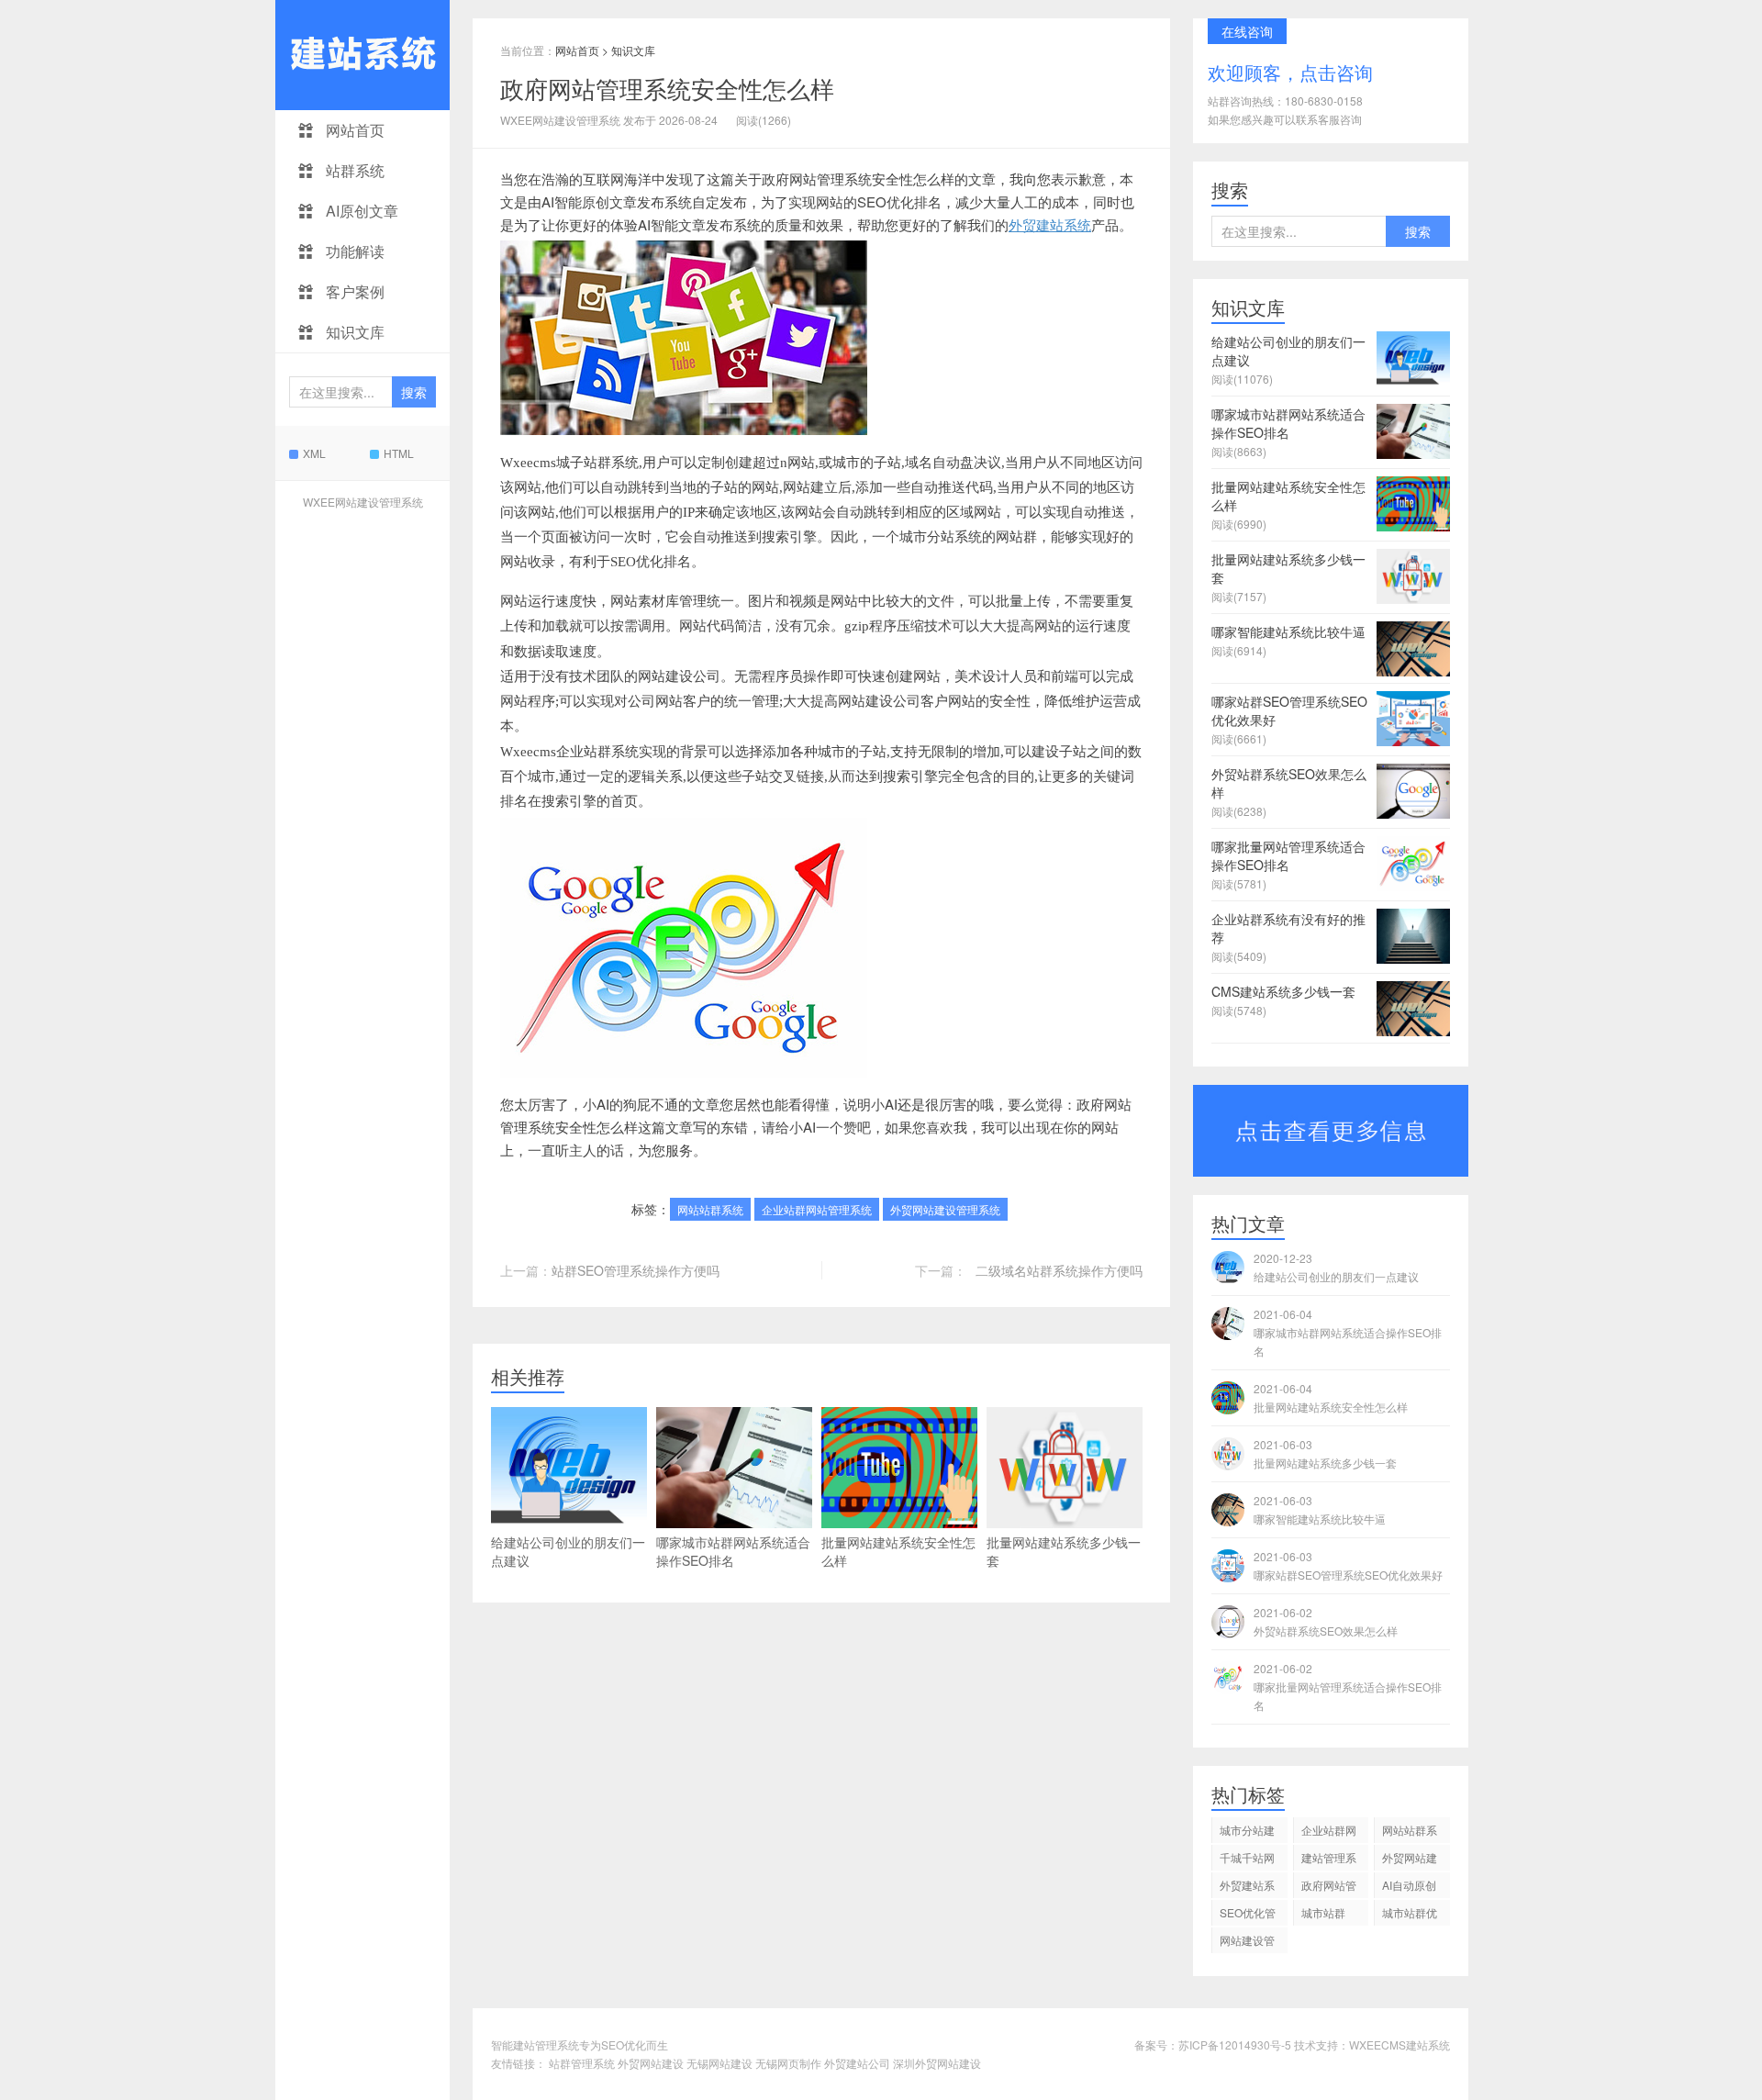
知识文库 (353, 332)
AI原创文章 (360, 211)
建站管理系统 (1329, 1860)
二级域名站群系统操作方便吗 (1059, 1270)
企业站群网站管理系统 (817, 1209)
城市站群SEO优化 (1324, 1915)
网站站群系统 (710, 1209)
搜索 (414, 392)
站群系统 (353, 170)
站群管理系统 (582, 2063)
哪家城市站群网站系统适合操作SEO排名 (733, 1551)
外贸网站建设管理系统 (945, 1209)
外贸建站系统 (1050, 224)
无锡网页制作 (788, 2063)
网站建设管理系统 (1247, 1943)
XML (314, 453)
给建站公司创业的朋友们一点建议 (568, 1551)
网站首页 (353, 130)
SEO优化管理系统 (1248, 1915)
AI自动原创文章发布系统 (1410, 1888)
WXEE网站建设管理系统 (363, 502)
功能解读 (353, 251)
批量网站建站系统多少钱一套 (1064, 1551)
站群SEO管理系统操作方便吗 (636, 1270)
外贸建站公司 (857, 2063)
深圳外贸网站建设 (937, 2063)
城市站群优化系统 (1410, 1915)
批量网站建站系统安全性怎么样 (898, 1551)
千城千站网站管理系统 (1247, 1860)
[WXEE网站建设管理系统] (362, 55)
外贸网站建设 (651, 2063)
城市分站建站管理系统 (1247, 1832)
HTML (399, 453)
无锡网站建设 (719, 2063)
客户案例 (353, 291)
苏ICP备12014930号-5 (1235, 2044)
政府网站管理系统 (1329, 1888)
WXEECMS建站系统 (1400, 2044)
